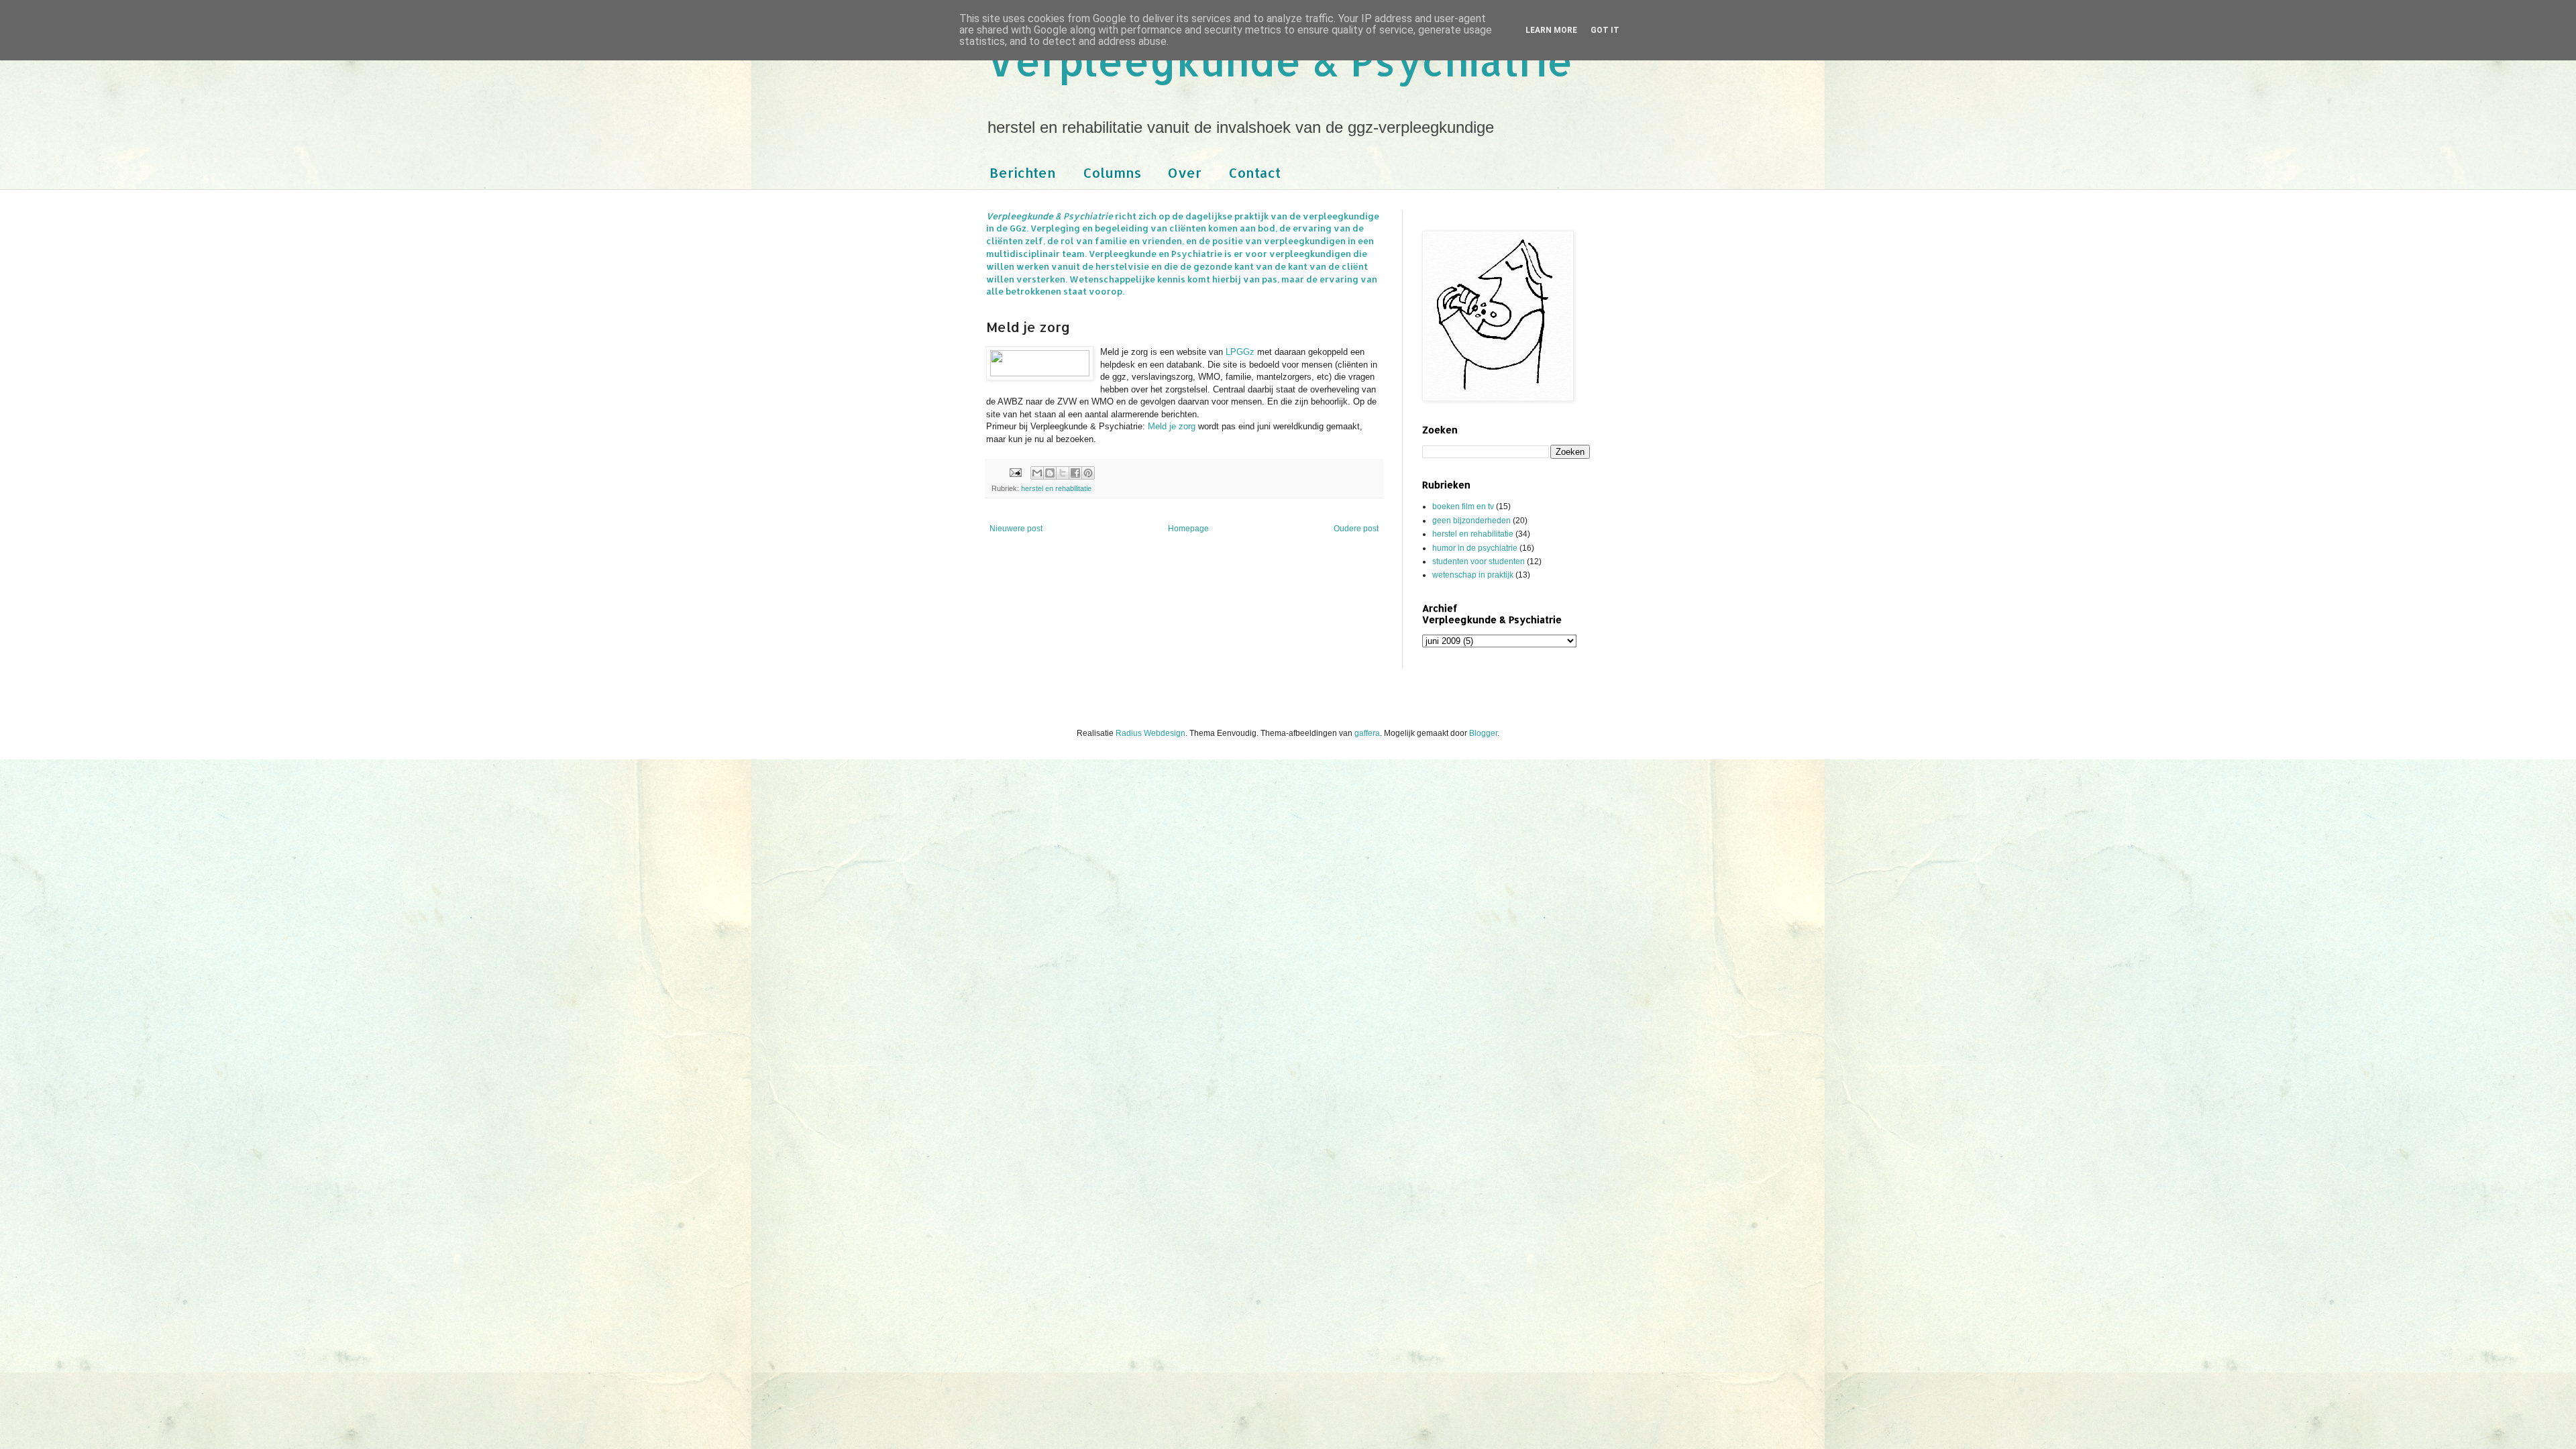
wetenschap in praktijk (1473, 575)
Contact (1254, 172)
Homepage (1188, 529)
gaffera (1367, 733)
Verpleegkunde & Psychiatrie (1280, 61)
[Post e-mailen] (1015, 472)
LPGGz (1240, 352)
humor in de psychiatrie (1475, 548)
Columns (1112, 172)
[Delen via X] (1063, 473)
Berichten (1023, 172)
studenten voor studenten (1479, 561)
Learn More (1551, 30)
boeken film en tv (1463, 506)
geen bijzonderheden (1471, 521)
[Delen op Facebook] (1075, 473)
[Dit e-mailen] (1037, 473)
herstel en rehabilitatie (1056, 488)
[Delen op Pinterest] (1088, 473)
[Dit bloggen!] (1050, 473)
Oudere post (1356, 529)
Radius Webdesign (1150, 733)
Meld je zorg (1172, 426)
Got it (1605, 30)
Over (1185, 172)
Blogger (1483, 733)
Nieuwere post (1016, 529)
